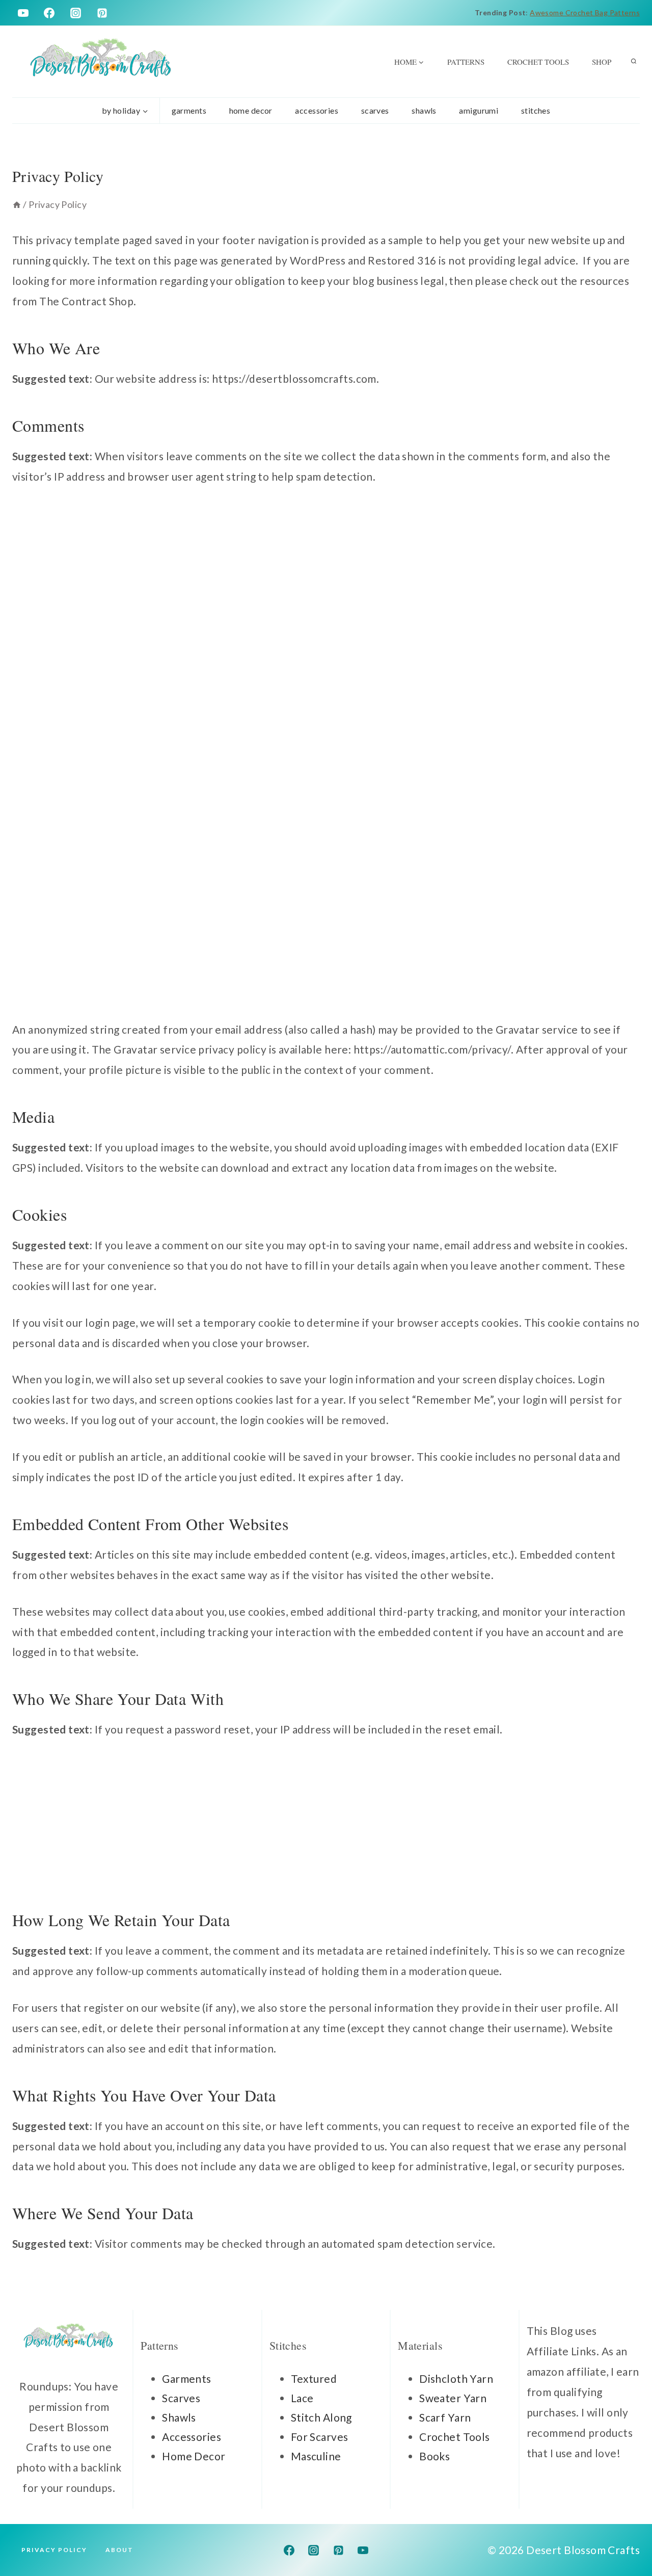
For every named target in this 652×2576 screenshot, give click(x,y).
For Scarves (320, 2437)
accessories (317, 110)
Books (434, 2456)
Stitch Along (321, 2417)
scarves (375, 110)
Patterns (466, 62)
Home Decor (194, 2456)
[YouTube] (23, 13)
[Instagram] (76, 13)
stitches (536, 110)
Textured (314, 2378)
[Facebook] (49, 13)
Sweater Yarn (453, 2398)
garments (189, 110)
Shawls (424, 110)
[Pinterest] (102, 13)
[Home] (17, 204)
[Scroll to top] (626, 2535)
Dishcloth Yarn (456, 2378)
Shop (602, 62)
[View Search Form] (634, 62)
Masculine (316, 2456)
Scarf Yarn (445, 2417)
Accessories (192, 2437)
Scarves (181, 2398)
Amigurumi (479, 110)
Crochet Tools (538, 62)
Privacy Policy (54, 2550)
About (119, 2550)
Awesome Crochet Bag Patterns (585, 12)
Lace (302, 2398)
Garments (186, 2378)
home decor (251, 110)
